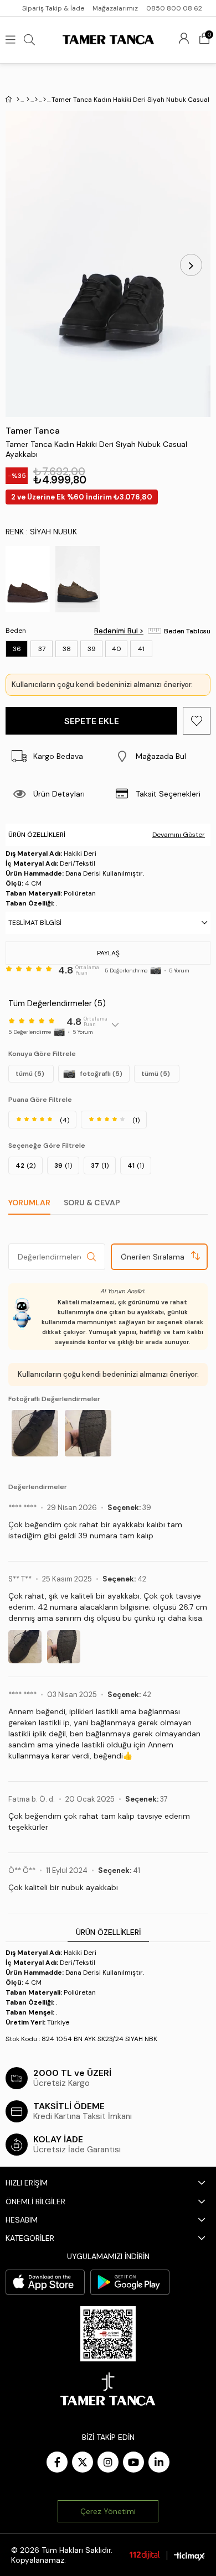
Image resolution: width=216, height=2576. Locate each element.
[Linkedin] (159, 2462)
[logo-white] (108, 2389)
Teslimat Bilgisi (35, 923)
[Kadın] (28, 100)
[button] (159, 756)
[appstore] (45, 2282)
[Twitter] (83, 2462)
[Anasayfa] (18, 100)
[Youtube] (133, 2462)
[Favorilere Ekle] (197, 721)
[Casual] (45, 100)
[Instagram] (108, 2462)
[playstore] (130, 2282)
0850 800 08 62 (174, 8)
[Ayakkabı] (36, 100)
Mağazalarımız (115, 8)
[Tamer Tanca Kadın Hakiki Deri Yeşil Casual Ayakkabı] (78, 579)
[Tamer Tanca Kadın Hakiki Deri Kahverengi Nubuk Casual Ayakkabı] (28, 579)
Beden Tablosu (187, 631)
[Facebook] (57, 2462)
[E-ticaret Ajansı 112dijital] (145, 2555)
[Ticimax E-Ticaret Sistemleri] (189, 2556)
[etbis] (108, 2334)
